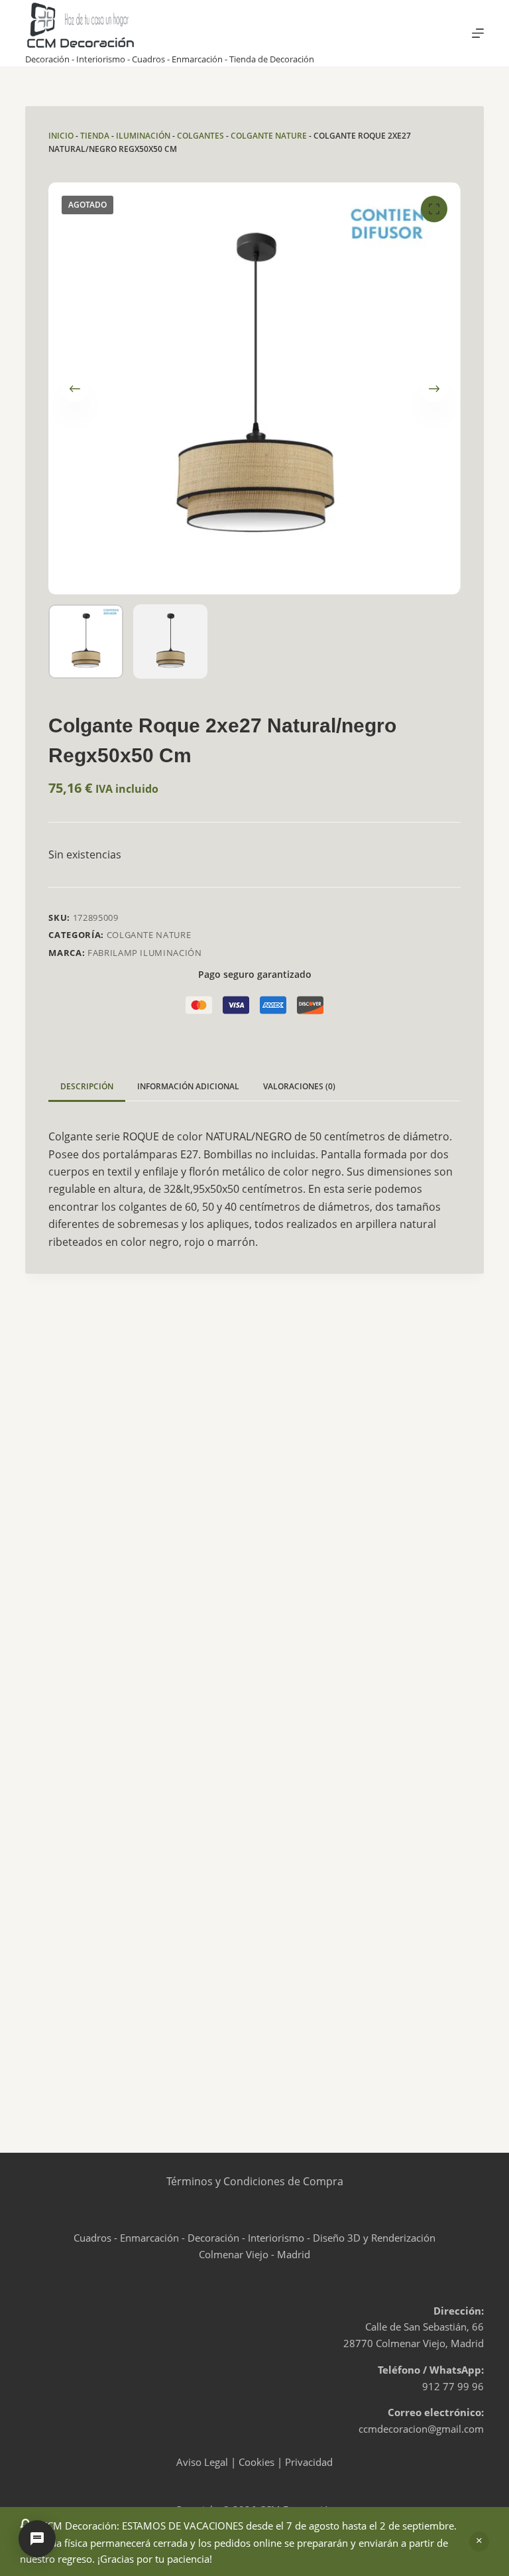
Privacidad (309, 2462)
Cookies (256, 2462)
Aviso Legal (202, 2462)
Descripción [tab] (87, 1086)
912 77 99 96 (453, 2386)
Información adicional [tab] (188, 1086)
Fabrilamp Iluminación (145, 953)
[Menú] (478, 33)
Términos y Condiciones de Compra (255, 2181)
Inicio (61, 136)
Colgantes (200, 136)
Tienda (95, 136)
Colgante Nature (269, 136)
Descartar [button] (479, 2542)
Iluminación (143, 136)
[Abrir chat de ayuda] (37, 2539)
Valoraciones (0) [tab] (299, 1086)
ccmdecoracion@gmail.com (421, 2429)
